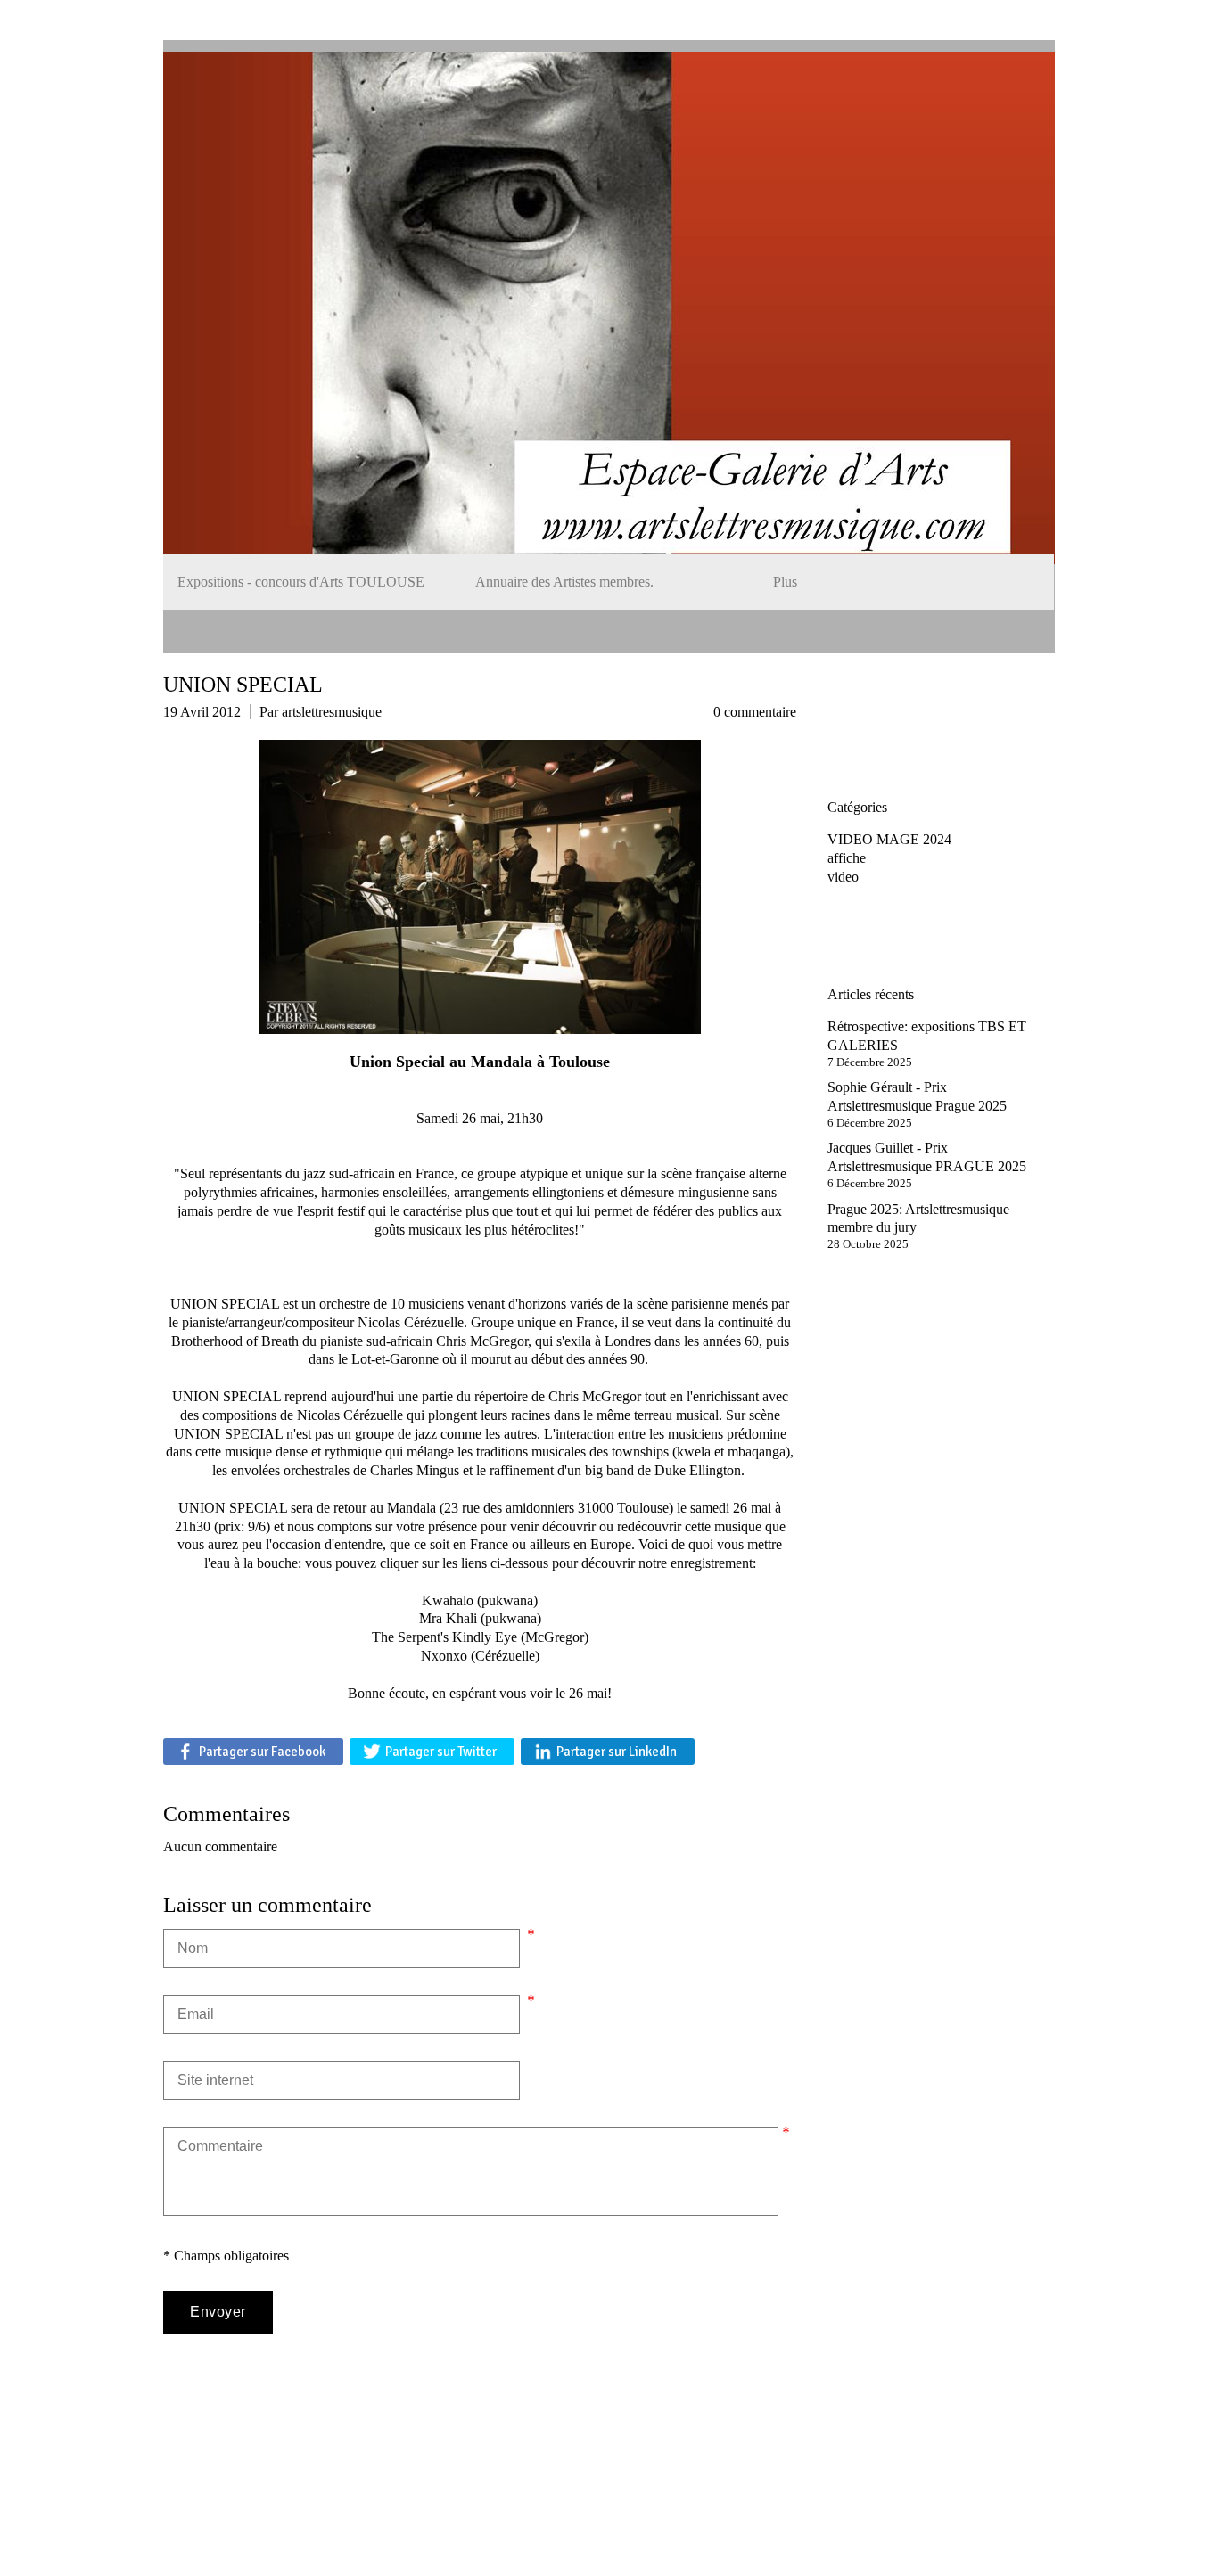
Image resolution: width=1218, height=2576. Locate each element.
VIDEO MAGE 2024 (889, 839)
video (843, 877)
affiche (847, 858)
